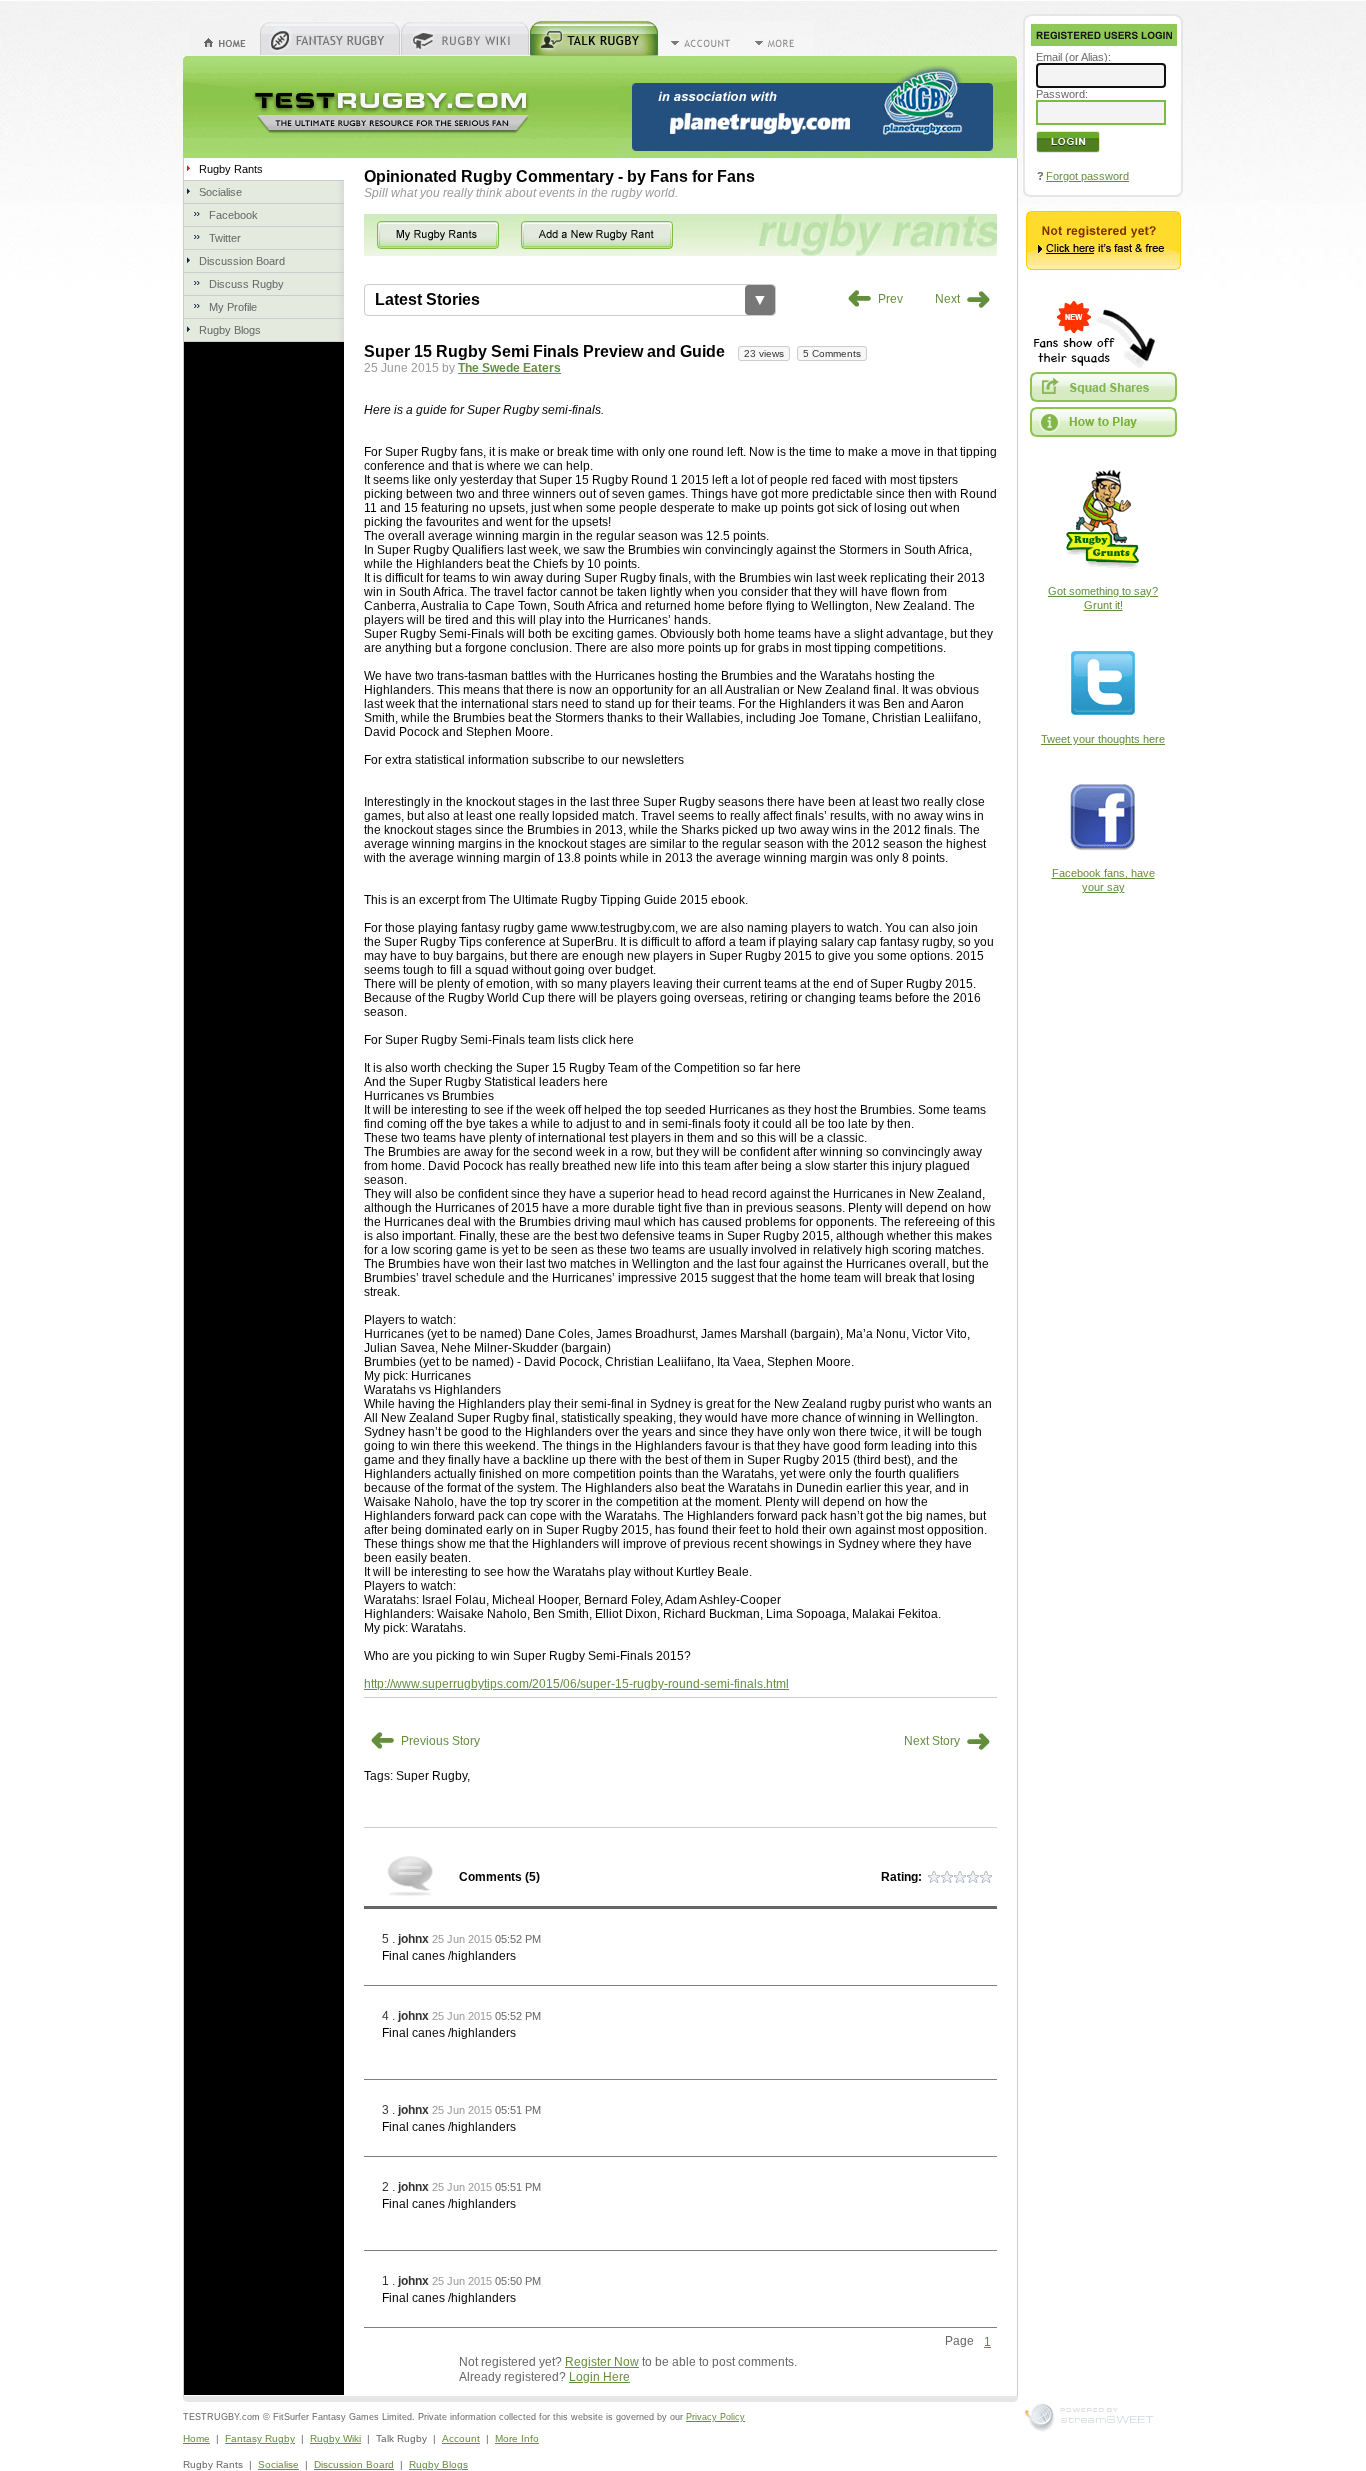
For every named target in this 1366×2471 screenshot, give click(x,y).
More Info (517, 2438)
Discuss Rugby (246, 284)
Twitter (225, 238)
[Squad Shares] (1103, 387)
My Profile (233, 307)
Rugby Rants (231, 169)
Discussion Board (242, 261)
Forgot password (1087, 176)
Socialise (220, 192)
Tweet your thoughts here (1103, 739)
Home (196, 2438)
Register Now (602, 2362)
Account (461, 2438)
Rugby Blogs (230, 330)
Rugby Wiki (335, 2438)
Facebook (233, 215)
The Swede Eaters (509, 368)
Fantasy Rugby (260, 2438)
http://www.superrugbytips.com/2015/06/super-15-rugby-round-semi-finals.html (576, 1684)
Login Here (599, 2377)
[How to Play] (1103, 422)
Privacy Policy (715, 2417)
